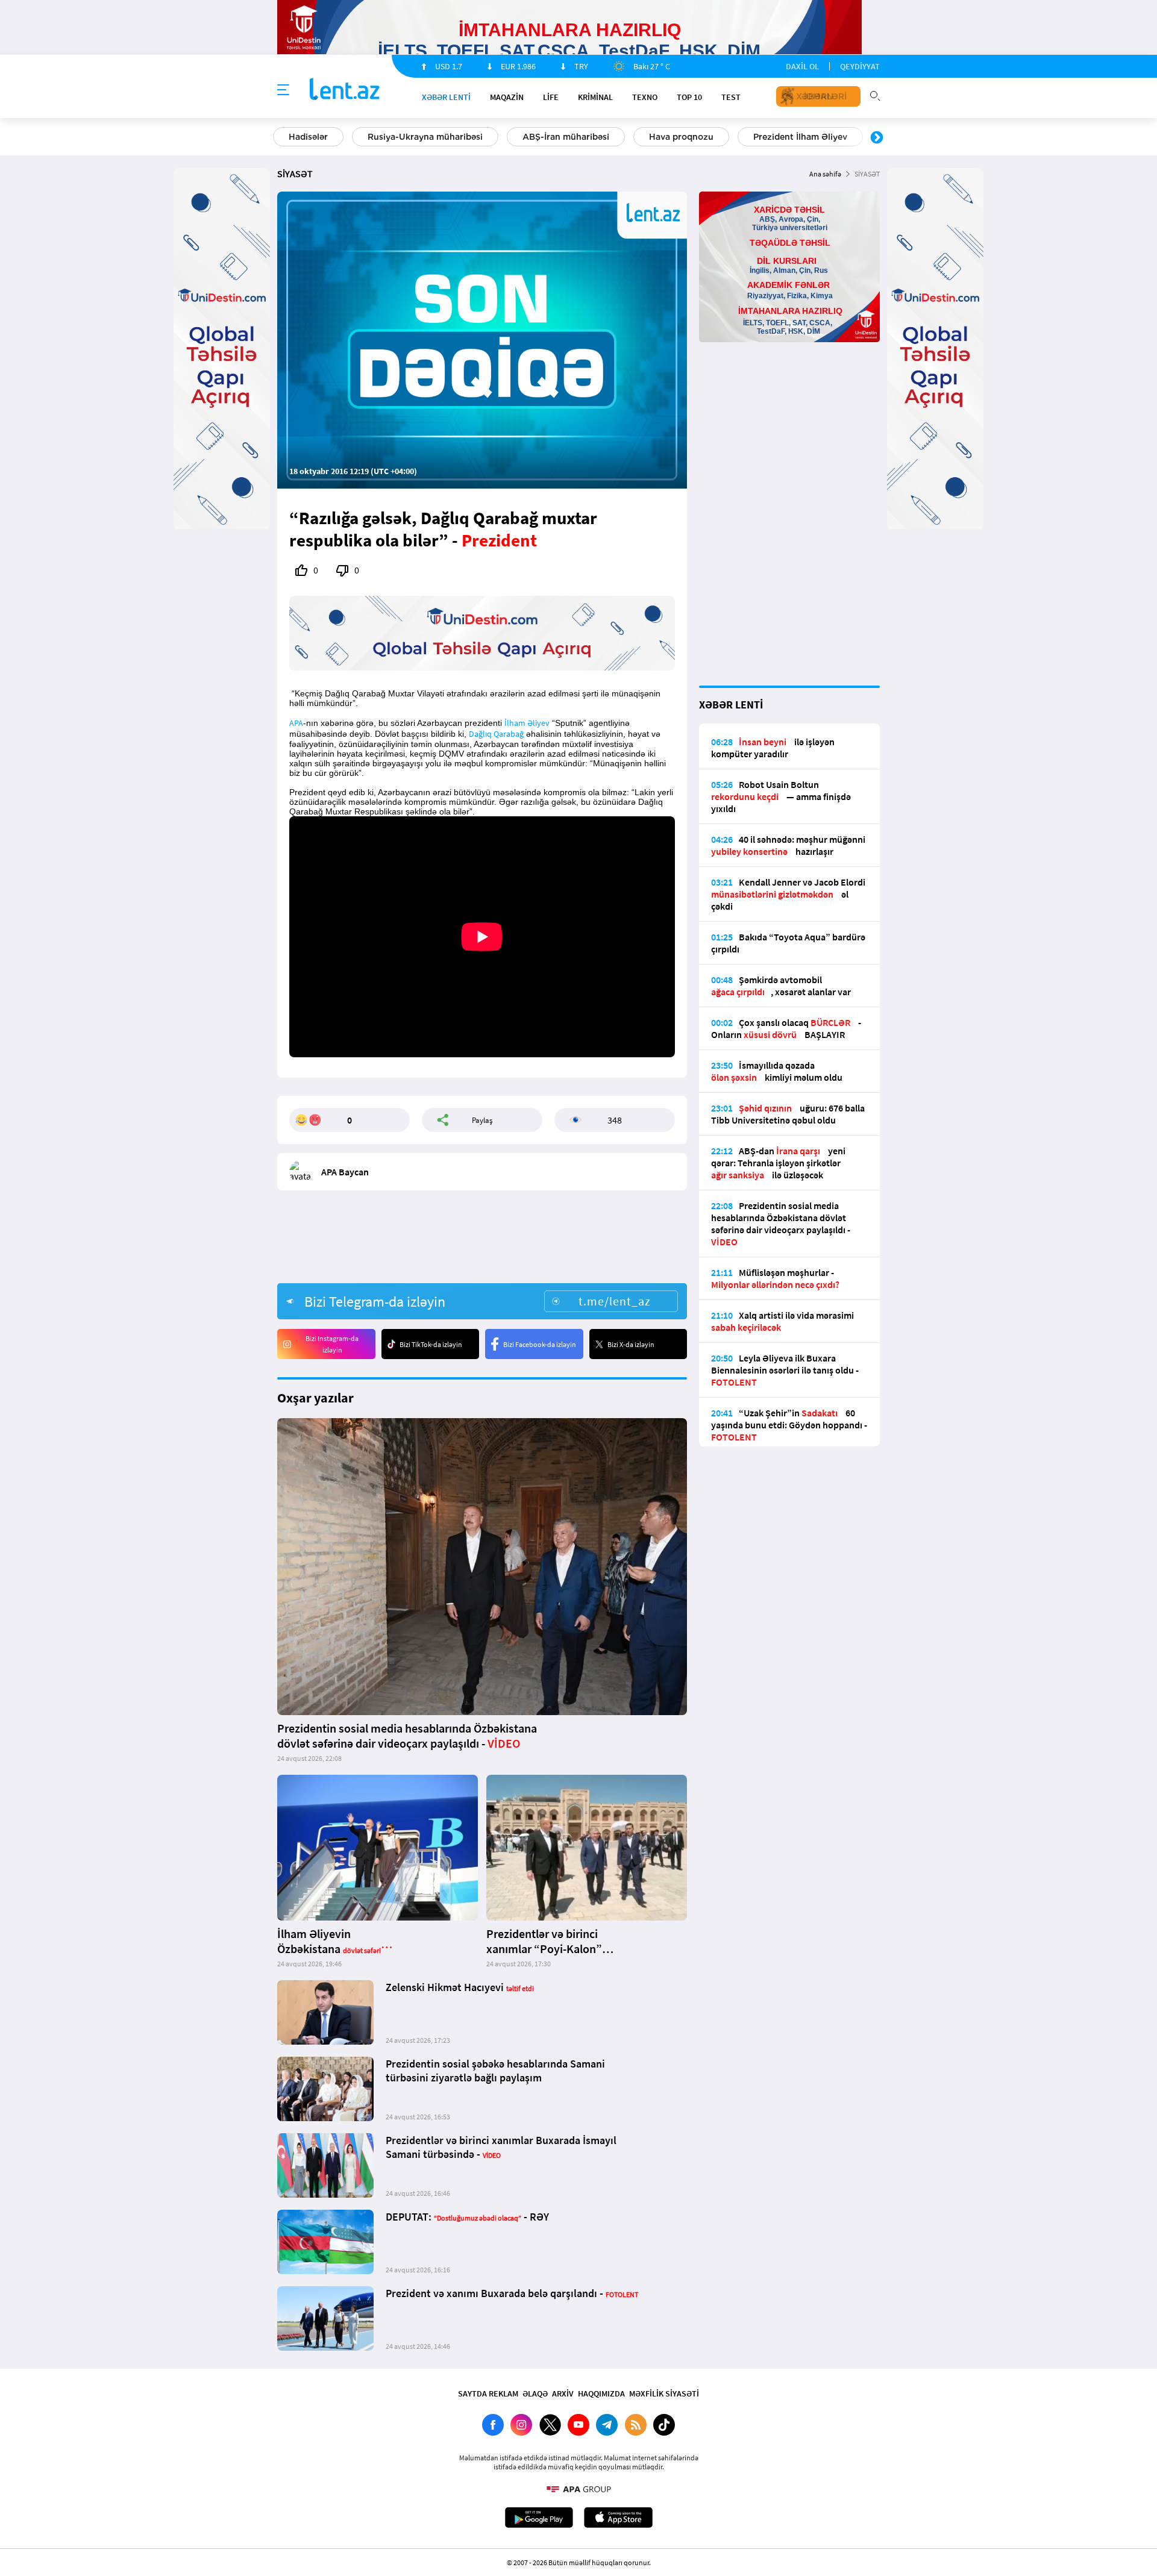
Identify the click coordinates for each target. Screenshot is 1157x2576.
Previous (280, 138)
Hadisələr (308, 137)
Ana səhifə (825, 174)
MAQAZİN (507, 97)
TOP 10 (689, 97)
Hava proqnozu (681, 137)
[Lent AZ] (345, 90)
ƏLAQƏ (535, 2393)
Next (877, 138)
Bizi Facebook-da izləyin (540, 1344)
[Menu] (283, 90)
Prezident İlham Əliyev (800, 137)
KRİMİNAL (595, 97)
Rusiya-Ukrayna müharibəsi (425, 137)
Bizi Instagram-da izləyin (332, 1344)
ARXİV (563, 2393)
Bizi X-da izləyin (631, 1344)
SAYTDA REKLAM (488, 2393)
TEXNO (645, 97)
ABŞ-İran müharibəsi (566, 137)
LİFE (551, 97)
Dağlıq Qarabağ (496, 734)
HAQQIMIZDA (601, 2393)
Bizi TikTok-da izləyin (431, 1344)
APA (296, 723)
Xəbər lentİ (446, 97)
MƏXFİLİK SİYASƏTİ (664, 2393)
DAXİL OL (802, 66)
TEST (731, 97)
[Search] (875, 95)
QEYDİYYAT (860, 66)
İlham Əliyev (527, 723)
